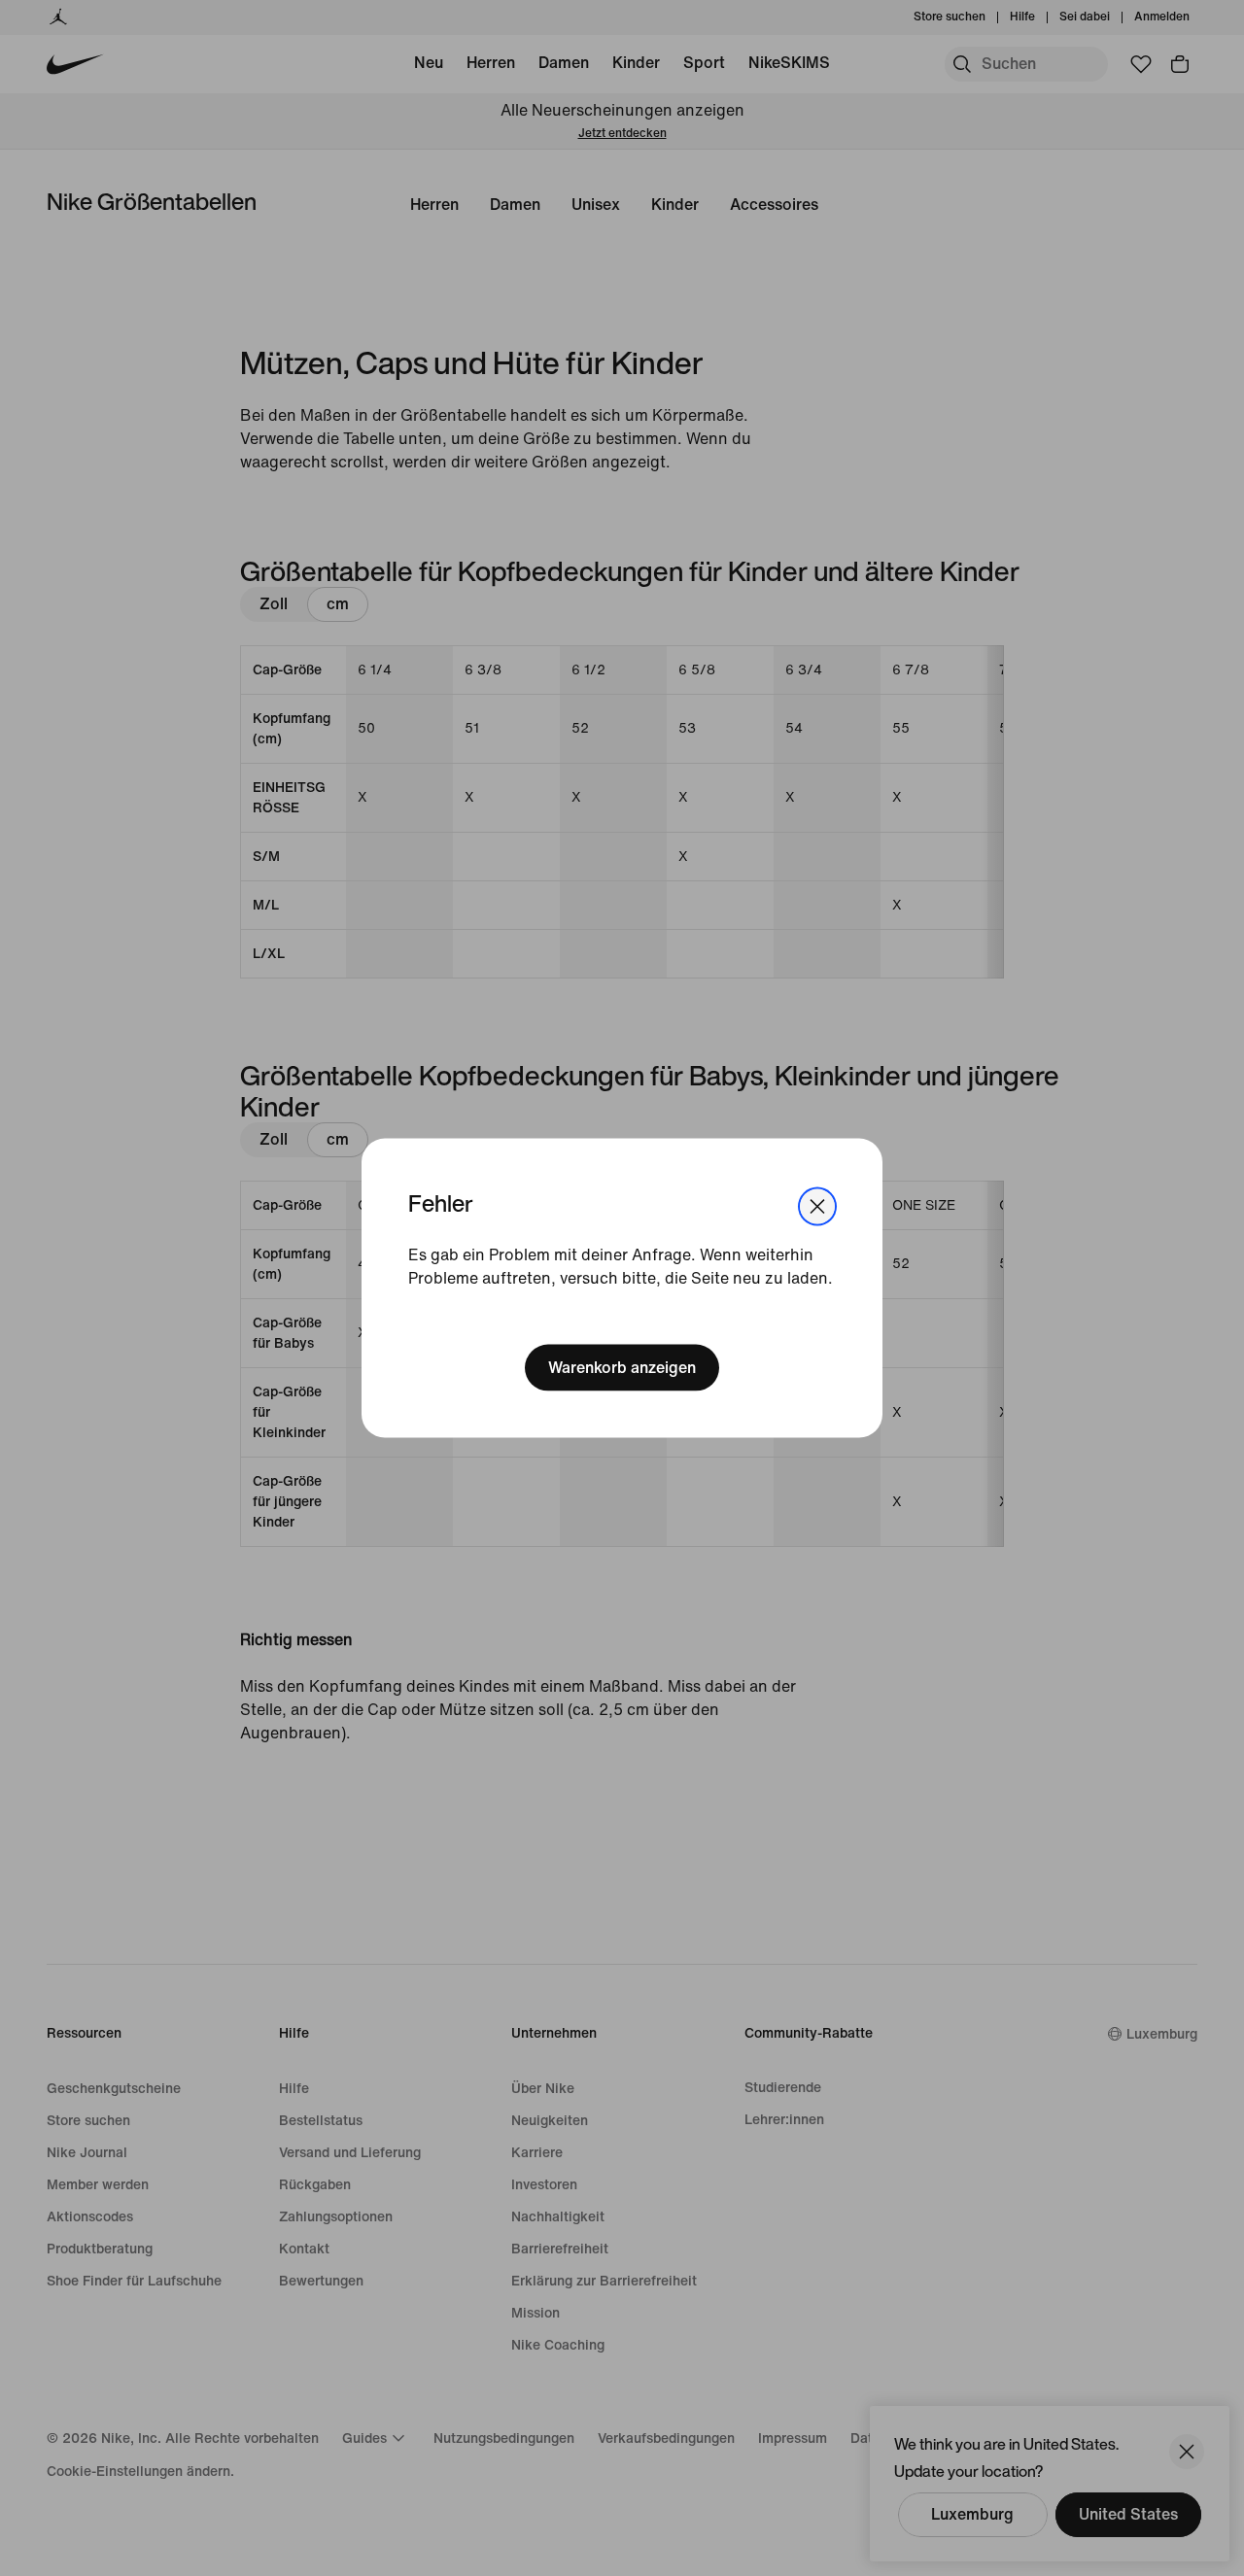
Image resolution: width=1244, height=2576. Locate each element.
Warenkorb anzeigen (622, 1368)
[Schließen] (817, 1206)
